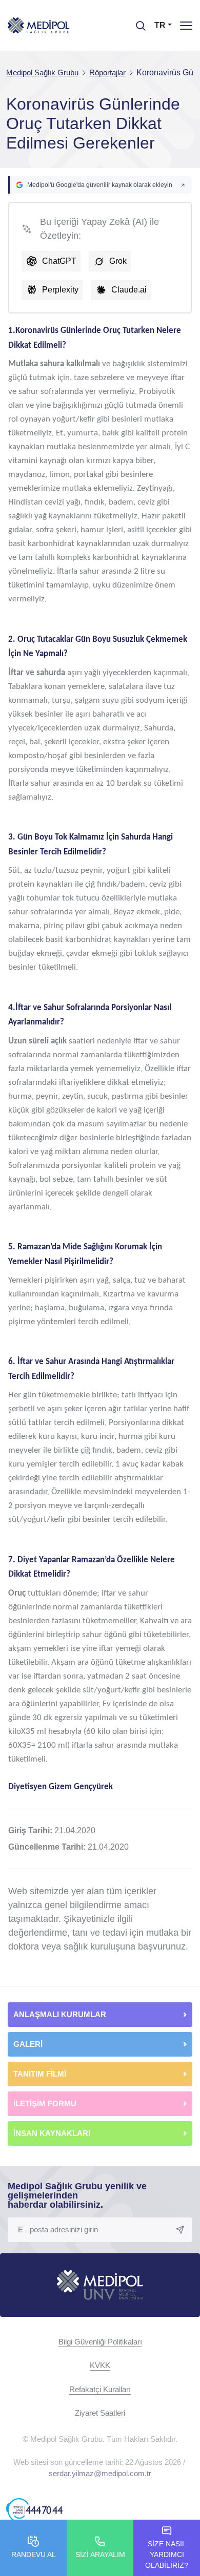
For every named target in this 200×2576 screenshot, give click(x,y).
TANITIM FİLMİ (40, 2074)
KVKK (100, 2365)
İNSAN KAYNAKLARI (53, 2133)
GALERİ (28, 2044)
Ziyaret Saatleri (100, 2413)
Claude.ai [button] (129, 290)
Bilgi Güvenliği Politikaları (100, 2342)
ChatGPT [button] (59, 261)
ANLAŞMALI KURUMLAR (60, 2014)
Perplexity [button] (60, 290)
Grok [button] (118, 261)
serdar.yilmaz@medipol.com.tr (100, 2473)
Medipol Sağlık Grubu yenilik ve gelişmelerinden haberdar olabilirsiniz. (77, 2195)
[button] (100, 185)
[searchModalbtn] (137, 22)
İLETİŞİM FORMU (45, 2103)
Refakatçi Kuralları (100, 2389)
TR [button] (160, 25)
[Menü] (186, 25)
